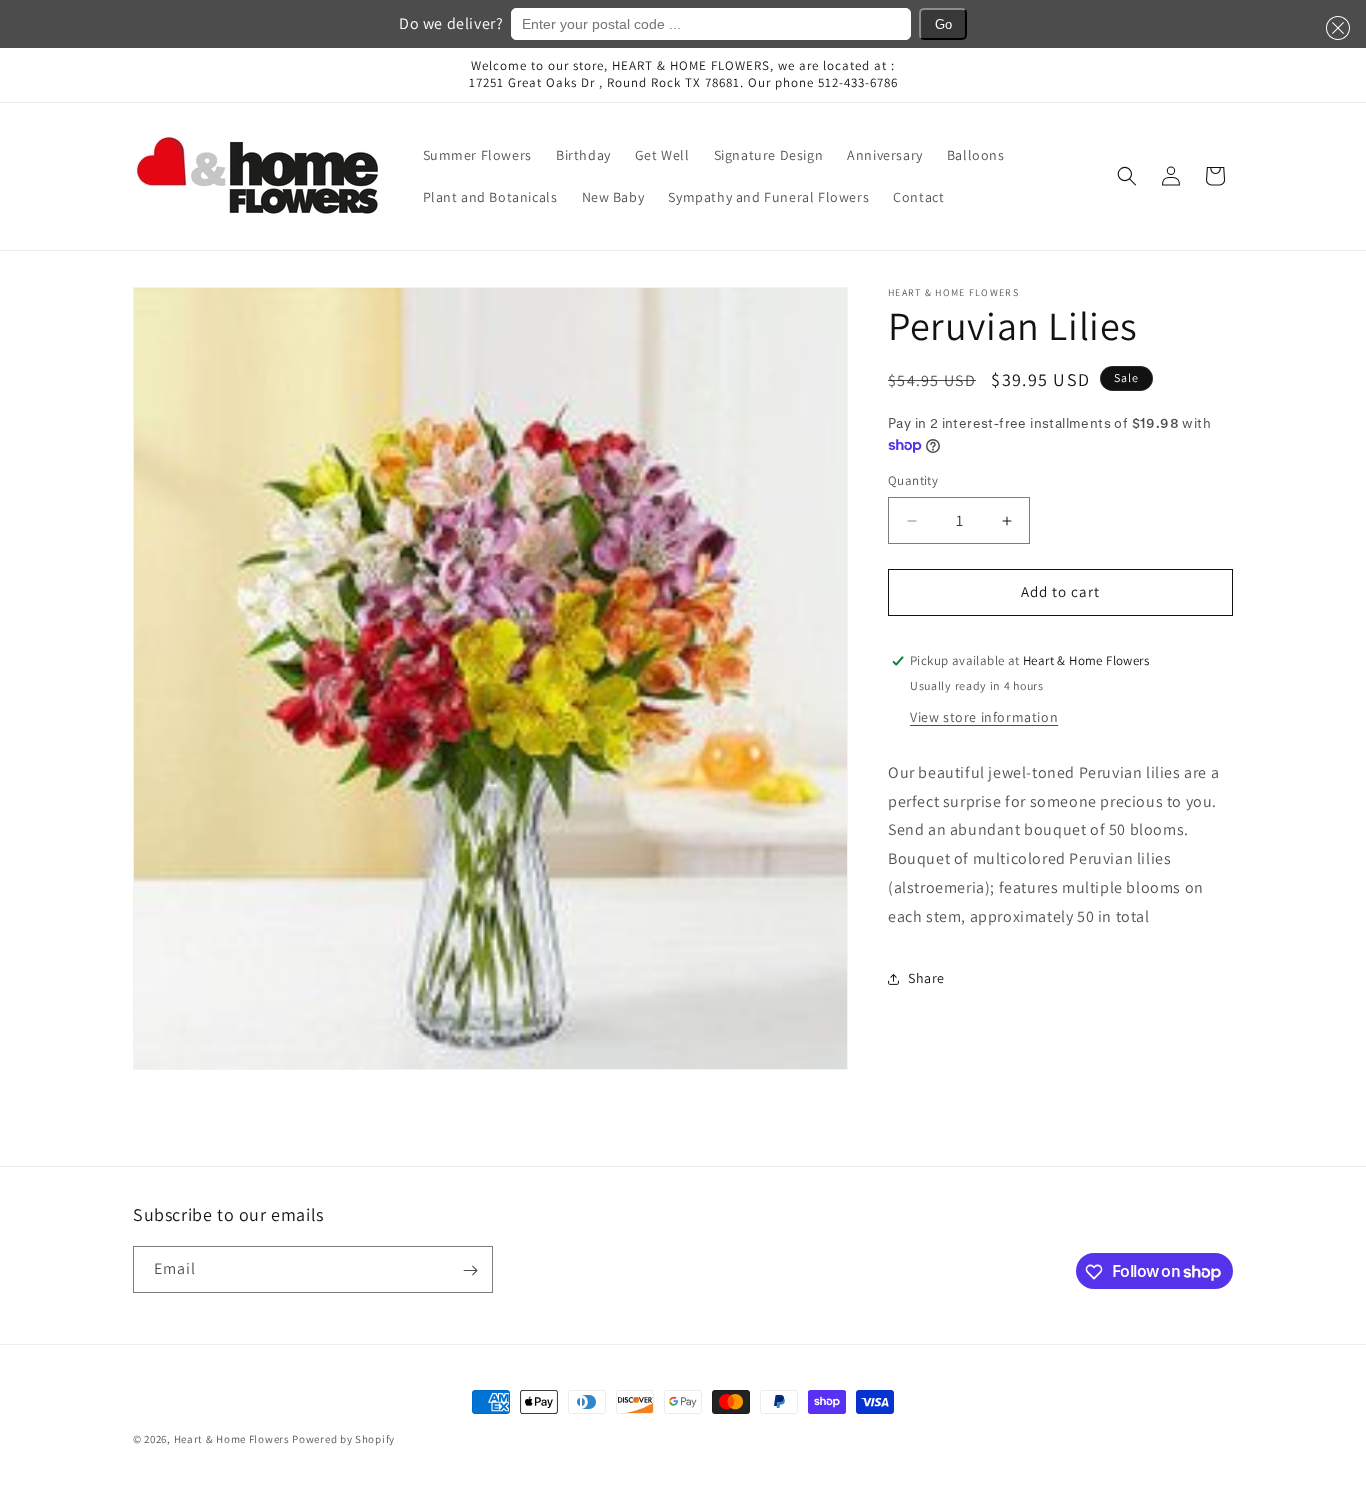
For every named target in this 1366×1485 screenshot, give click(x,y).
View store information (984, 717)
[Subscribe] (470, 1270)
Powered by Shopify (343, 1439)
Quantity (913, 481)
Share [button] (926, 978)
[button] (1334, 28)
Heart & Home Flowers (232, 1439)
